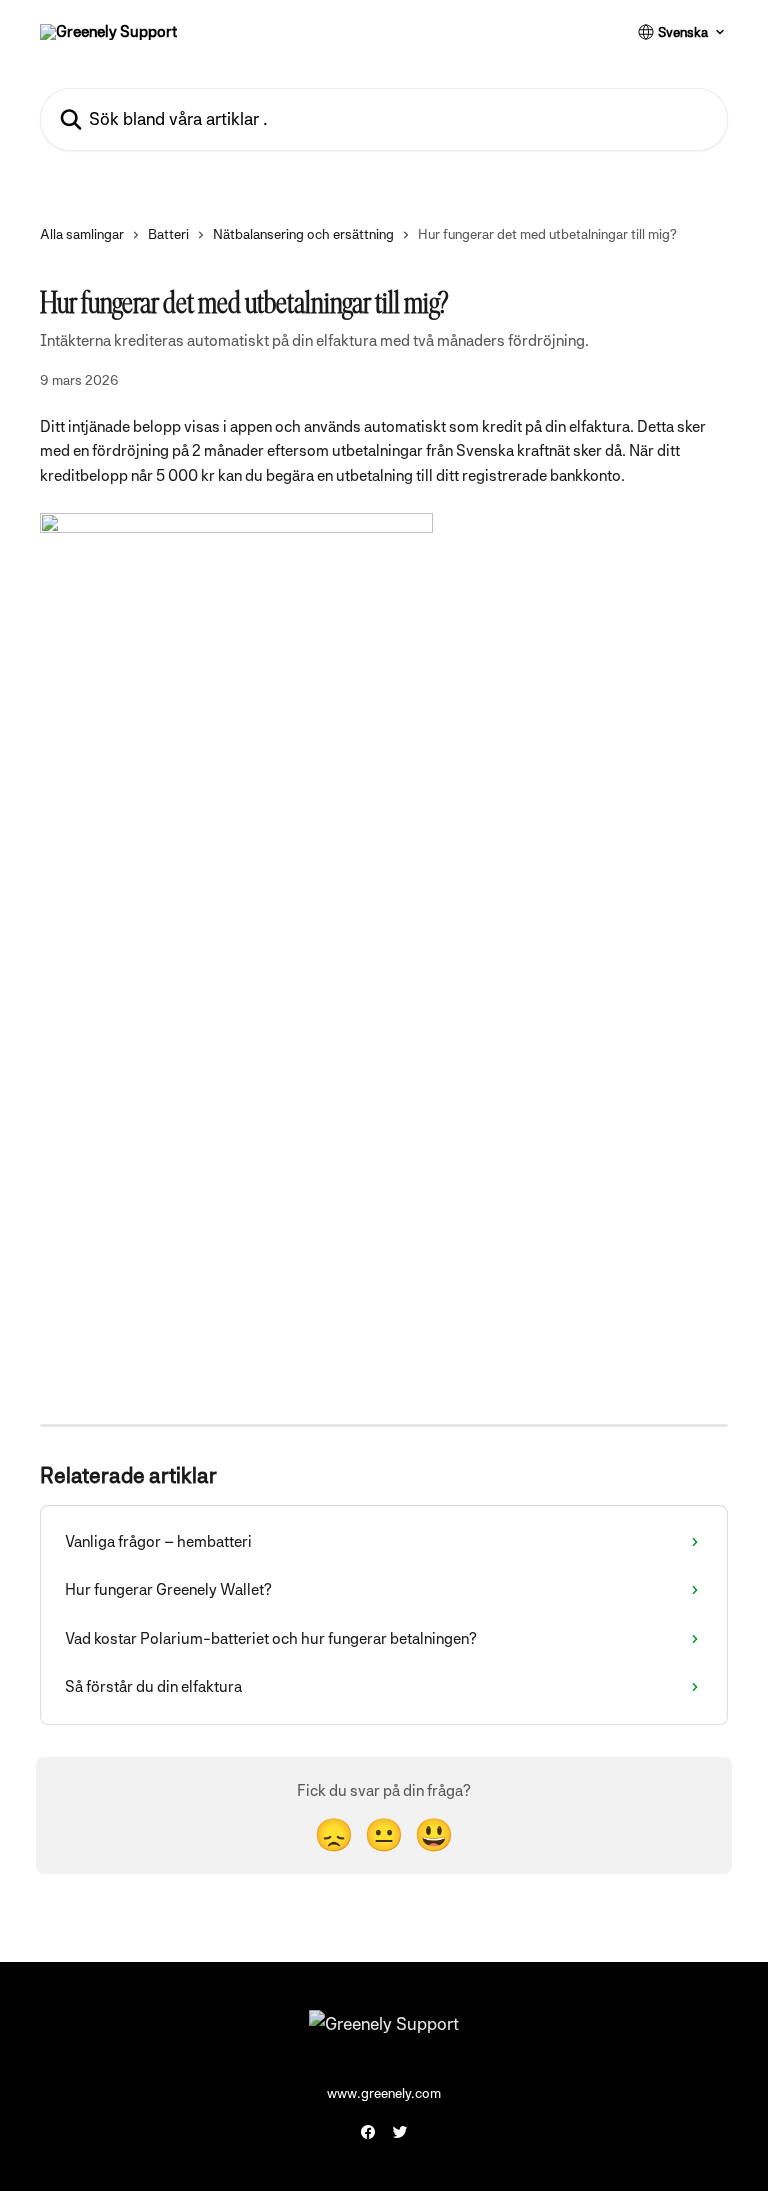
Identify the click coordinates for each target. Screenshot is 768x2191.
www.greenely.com (384, 2093)
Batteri (168, 234)
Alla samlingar (82, 234)
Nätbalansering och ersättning (303, 234)
